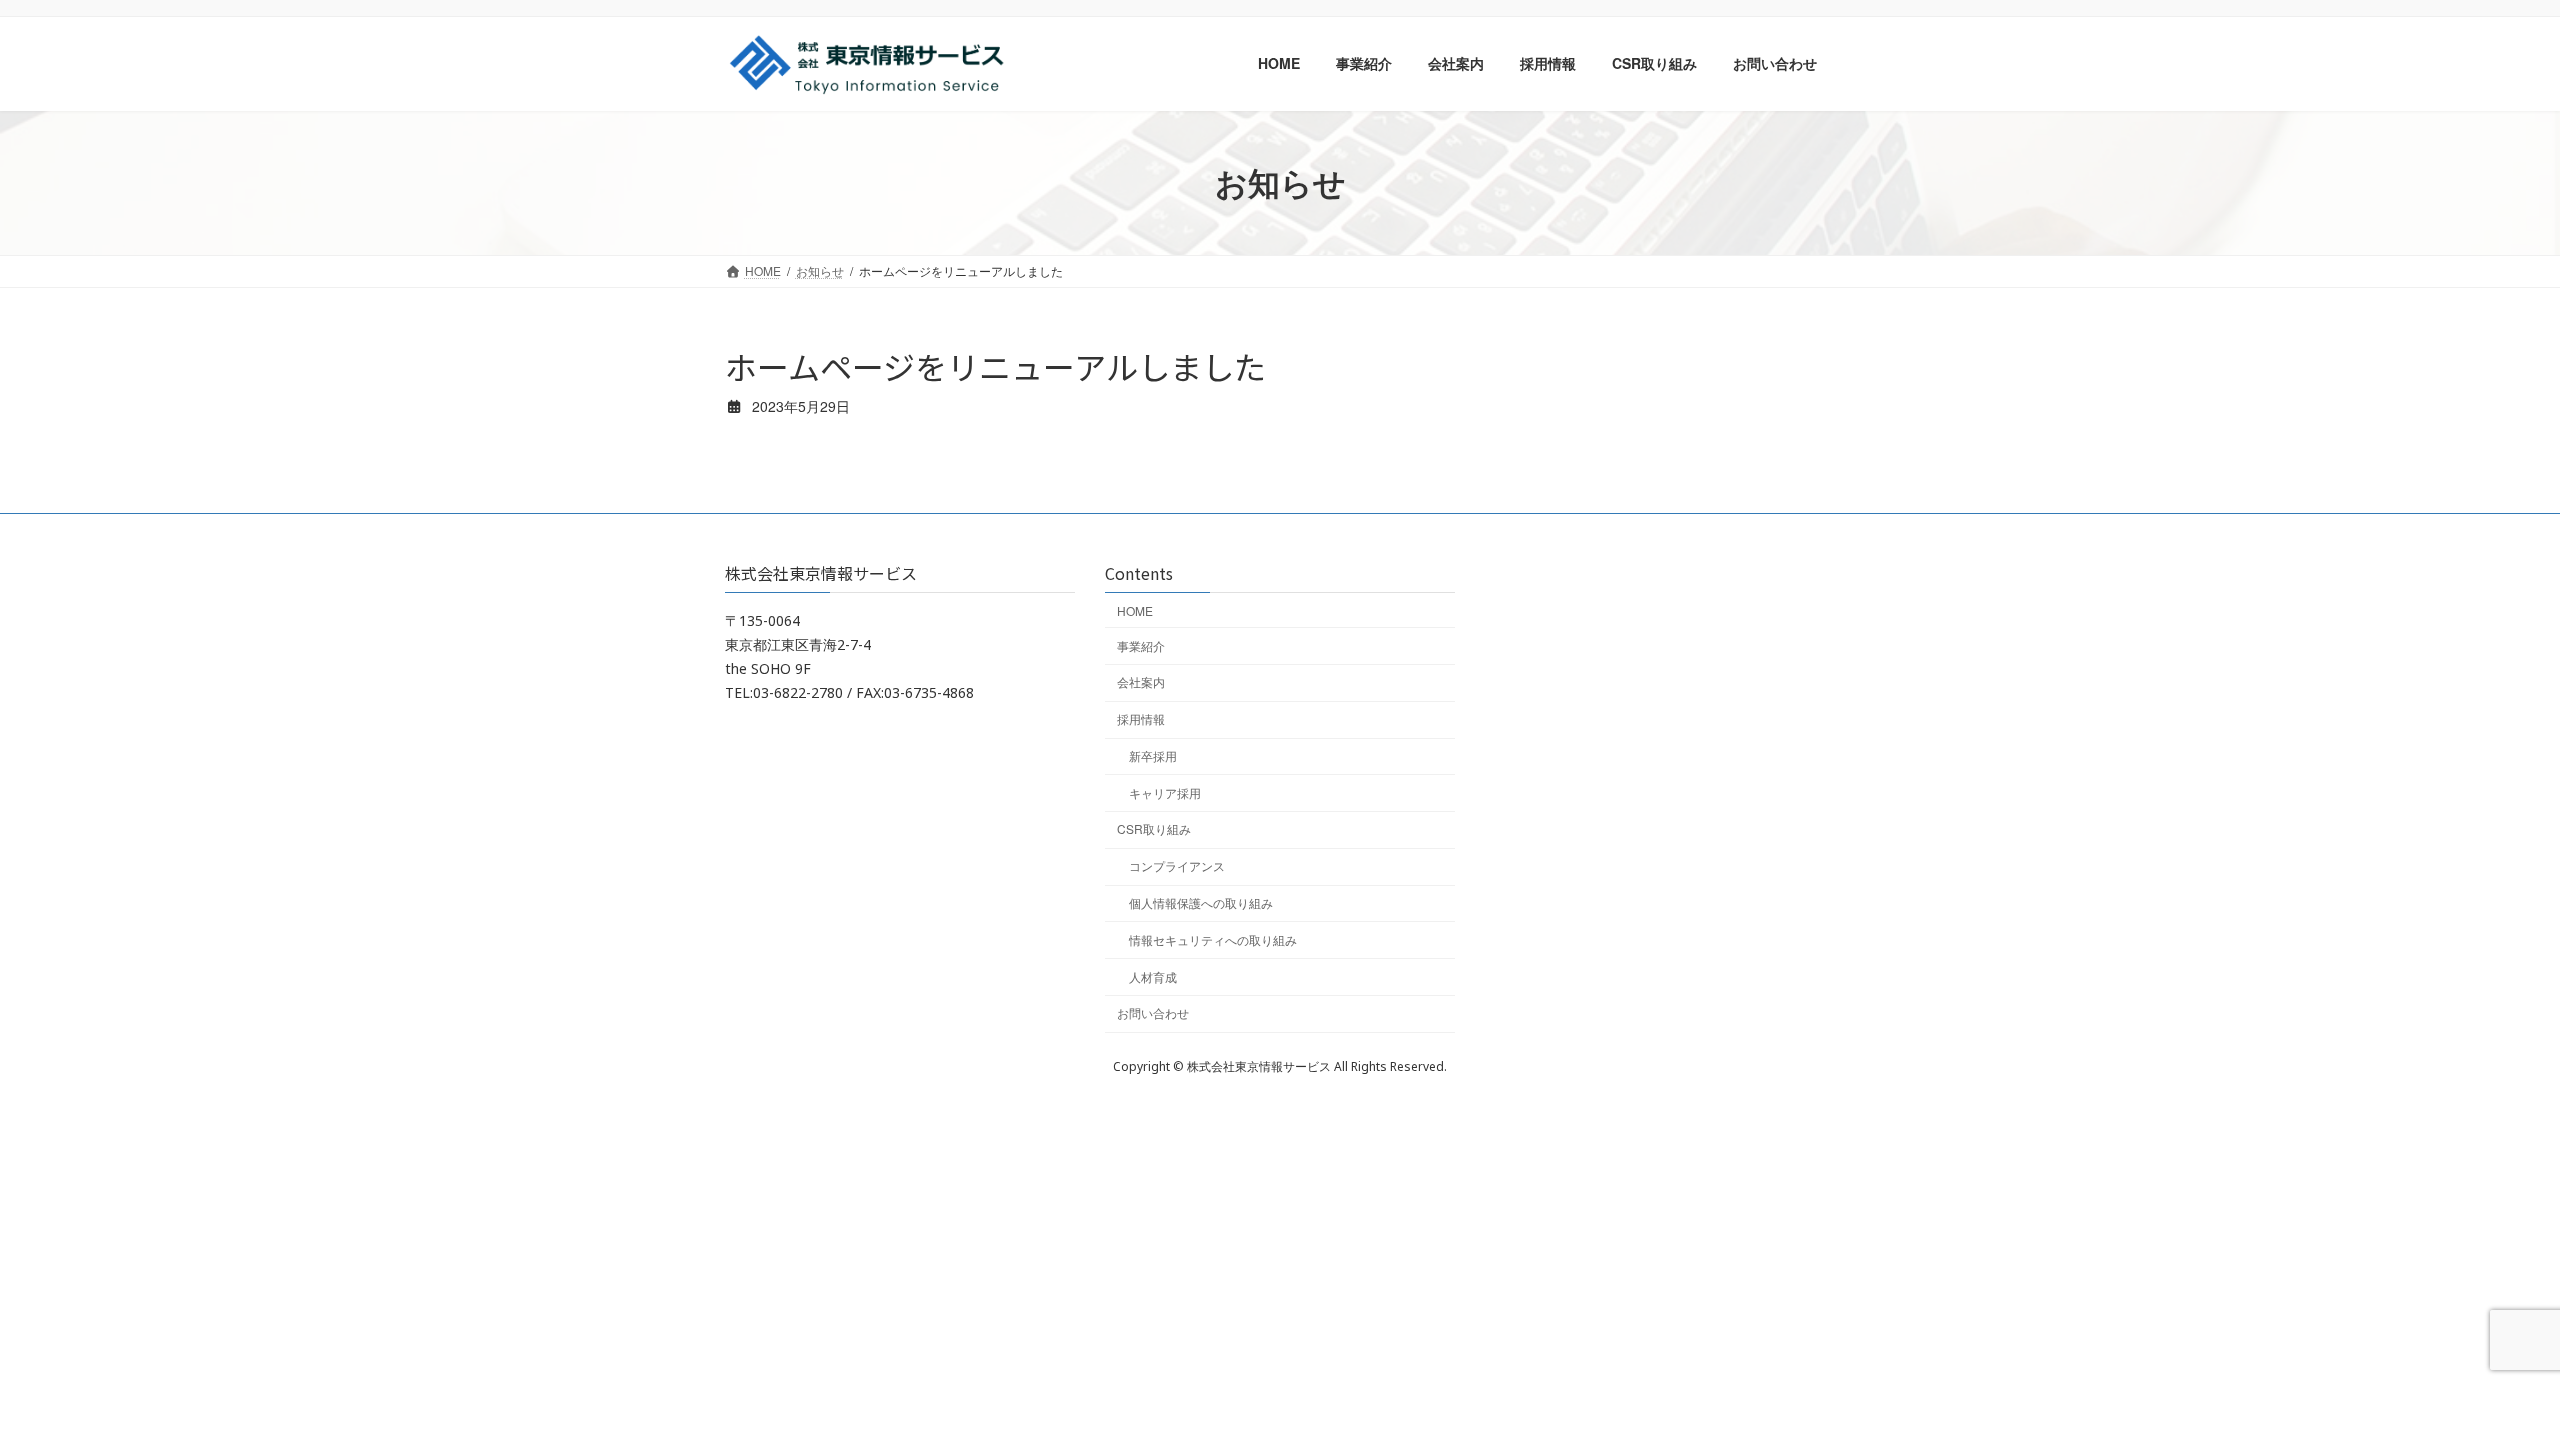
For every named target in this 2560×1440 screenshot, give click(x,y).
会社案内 (1141, 682)
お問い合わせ (1153, 1013)
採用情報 (1141, 719)
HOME (1135, 610)
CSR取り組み (1154, 829)
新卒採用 (1153, 755)
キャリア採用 (1165, 792)
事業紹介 (1141, 645)
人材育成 (1153, 976)
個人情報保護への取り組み (1201, 902)
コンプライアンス (1177, 866)
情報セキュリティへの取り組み (1213, 939)
